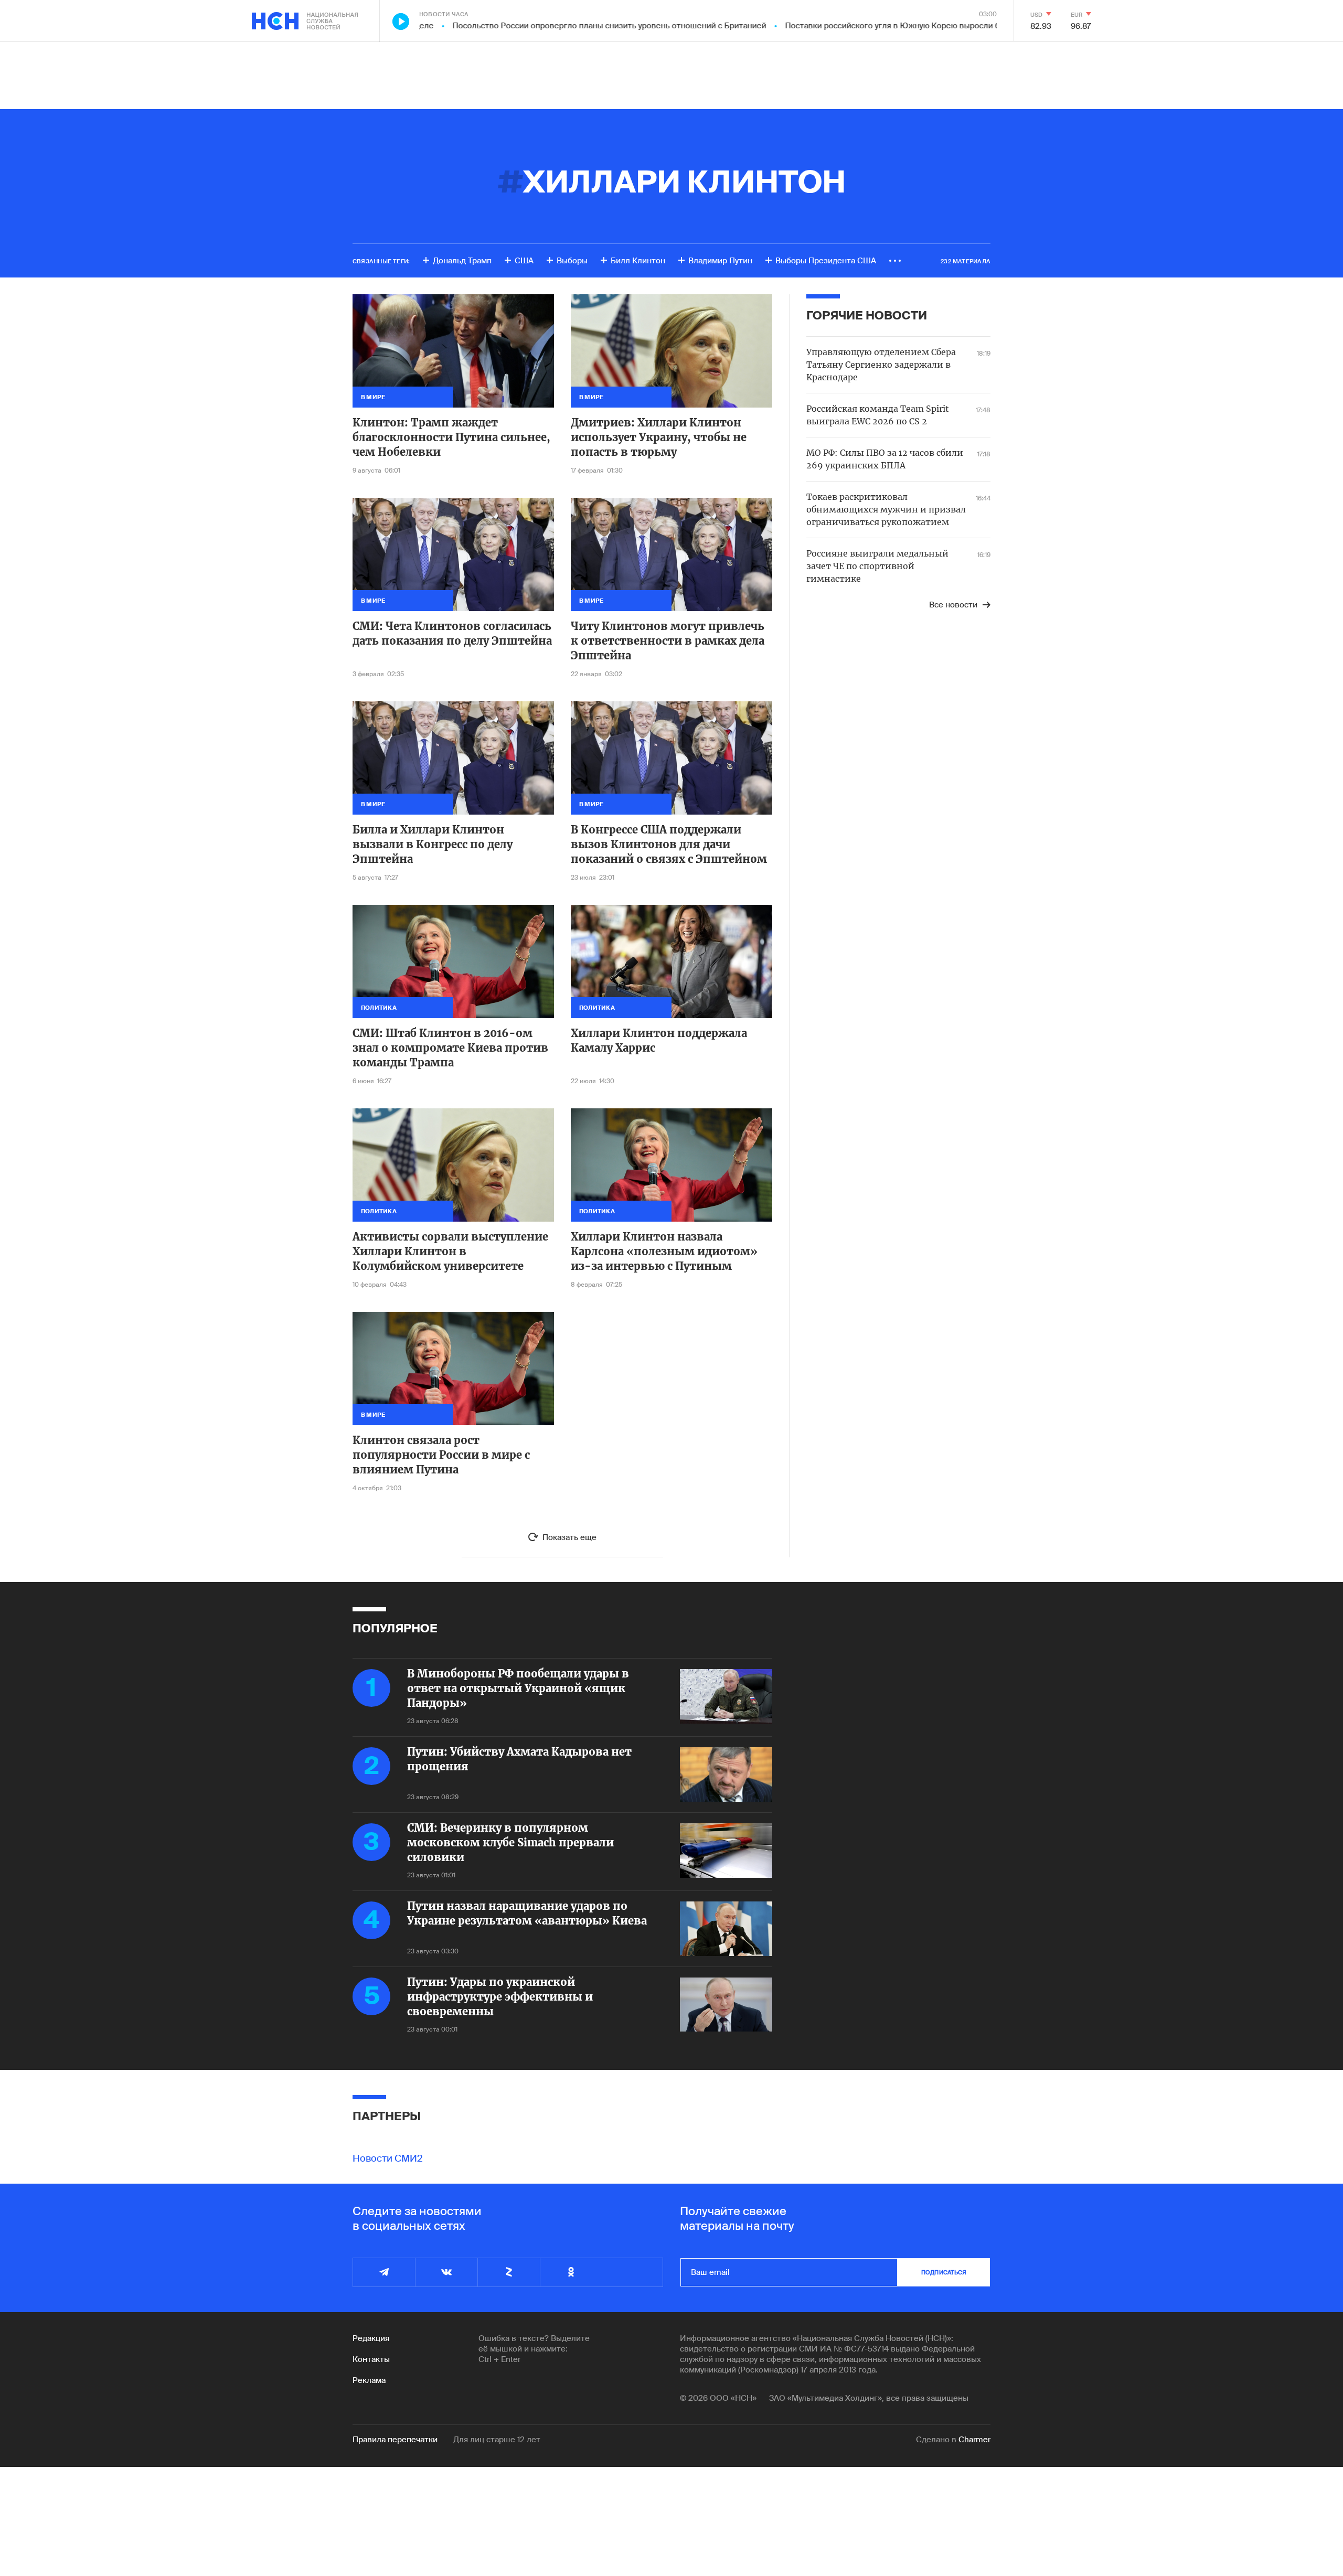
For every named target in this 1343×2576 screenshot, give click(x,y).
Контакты (371, 2359)
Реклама (369, 2380)
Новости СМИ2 (388, 2158)
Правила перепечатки (395, 2440)
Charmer (974, 2440)
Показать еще (569, 1537)
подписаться (944, 2272)
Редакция (371, 2338)
